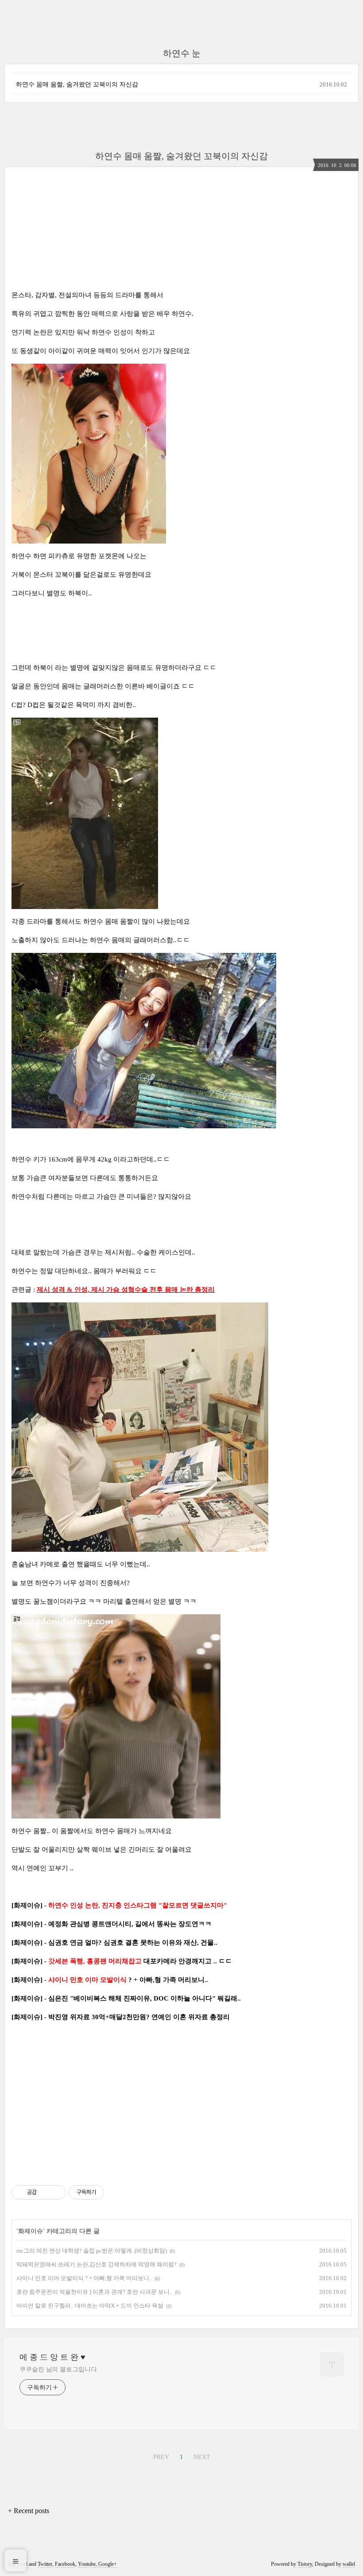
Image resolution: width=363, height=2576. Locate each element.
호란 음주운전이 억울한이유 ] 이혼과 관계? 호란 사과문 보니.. (94, 2292)
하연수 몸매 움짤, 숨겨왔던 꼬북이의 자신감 (77, 84)
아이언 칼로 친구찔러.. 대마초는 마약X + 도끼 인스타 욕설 (90, 2306)
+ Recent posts (29, 2511)
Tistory (305, 2564)
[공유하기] (45, 2192)
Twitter (45, 2564)
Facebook (65, 2564)
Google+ (108, 2564)
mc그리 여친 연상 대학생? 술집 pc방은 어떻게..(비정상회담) (92, 2251)
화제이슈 (31, 2231)
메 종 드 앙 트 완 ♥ (52, 2357)
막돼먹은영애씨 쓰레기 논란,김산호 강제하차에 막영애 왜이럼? (97, 2264)
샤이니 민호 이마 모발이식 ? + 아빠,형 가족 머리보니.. (84, 2278)
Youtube (87, 2564)
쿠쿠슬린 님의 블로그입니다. (59, 2369)
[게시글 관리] (56, 2192)
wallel (349, 2564)
